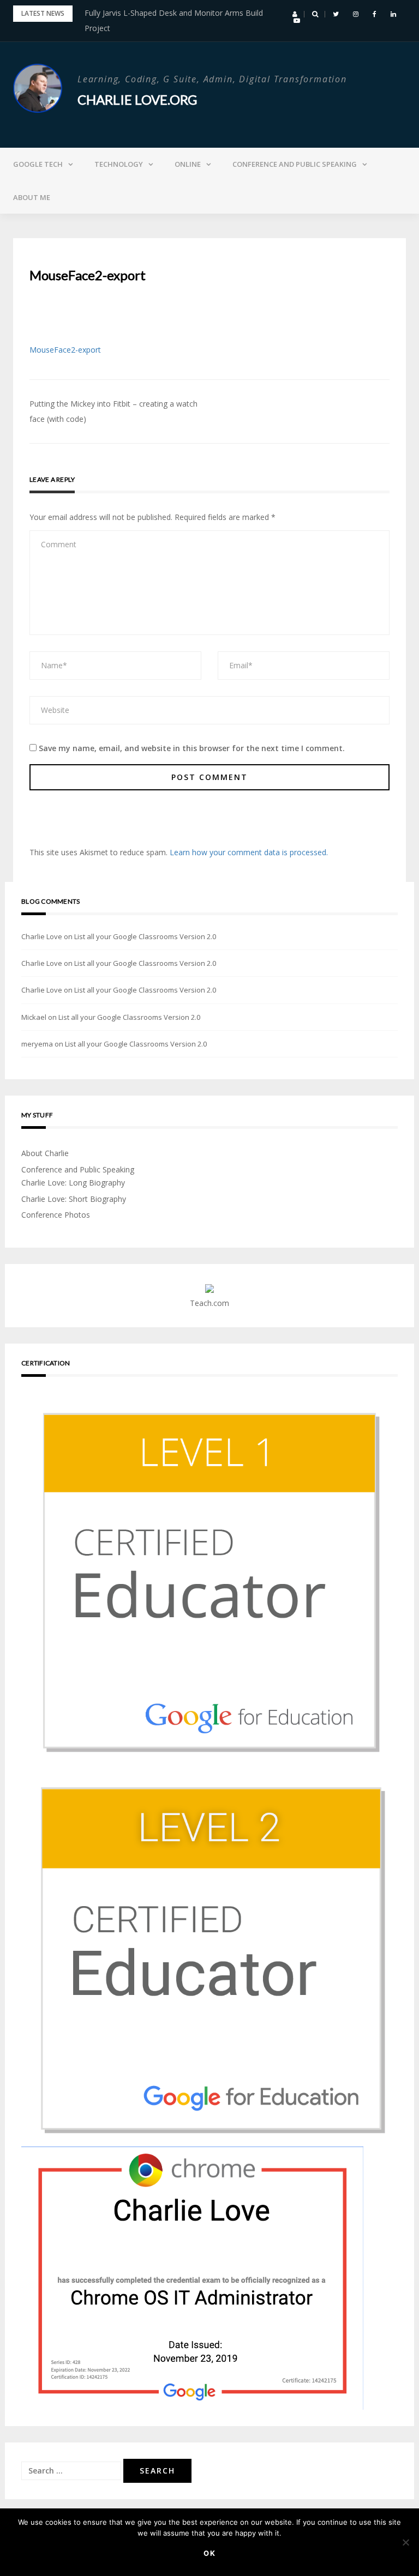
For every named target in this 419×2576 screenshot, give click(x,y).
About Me (32, 197)
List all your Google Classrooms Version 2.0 (145, 936)
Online (188, 164)
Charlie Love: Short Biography (74, 1199)
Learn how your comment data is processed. (249, 852)
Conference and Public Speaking (295, 164)
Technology (119, 164)
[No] (405, 2542)
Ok (210, 2553)
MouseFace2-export (65, 350)
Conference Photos (56, 1215)
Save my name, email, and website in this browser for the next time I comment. (192, 748)
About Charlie (45, 1153)
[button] (295, 14)
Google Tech (38, 164)
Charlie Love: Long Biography (73, 1183)
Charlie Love (42, 936)
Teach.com (209, 1303)
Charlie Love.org (137, 99)
